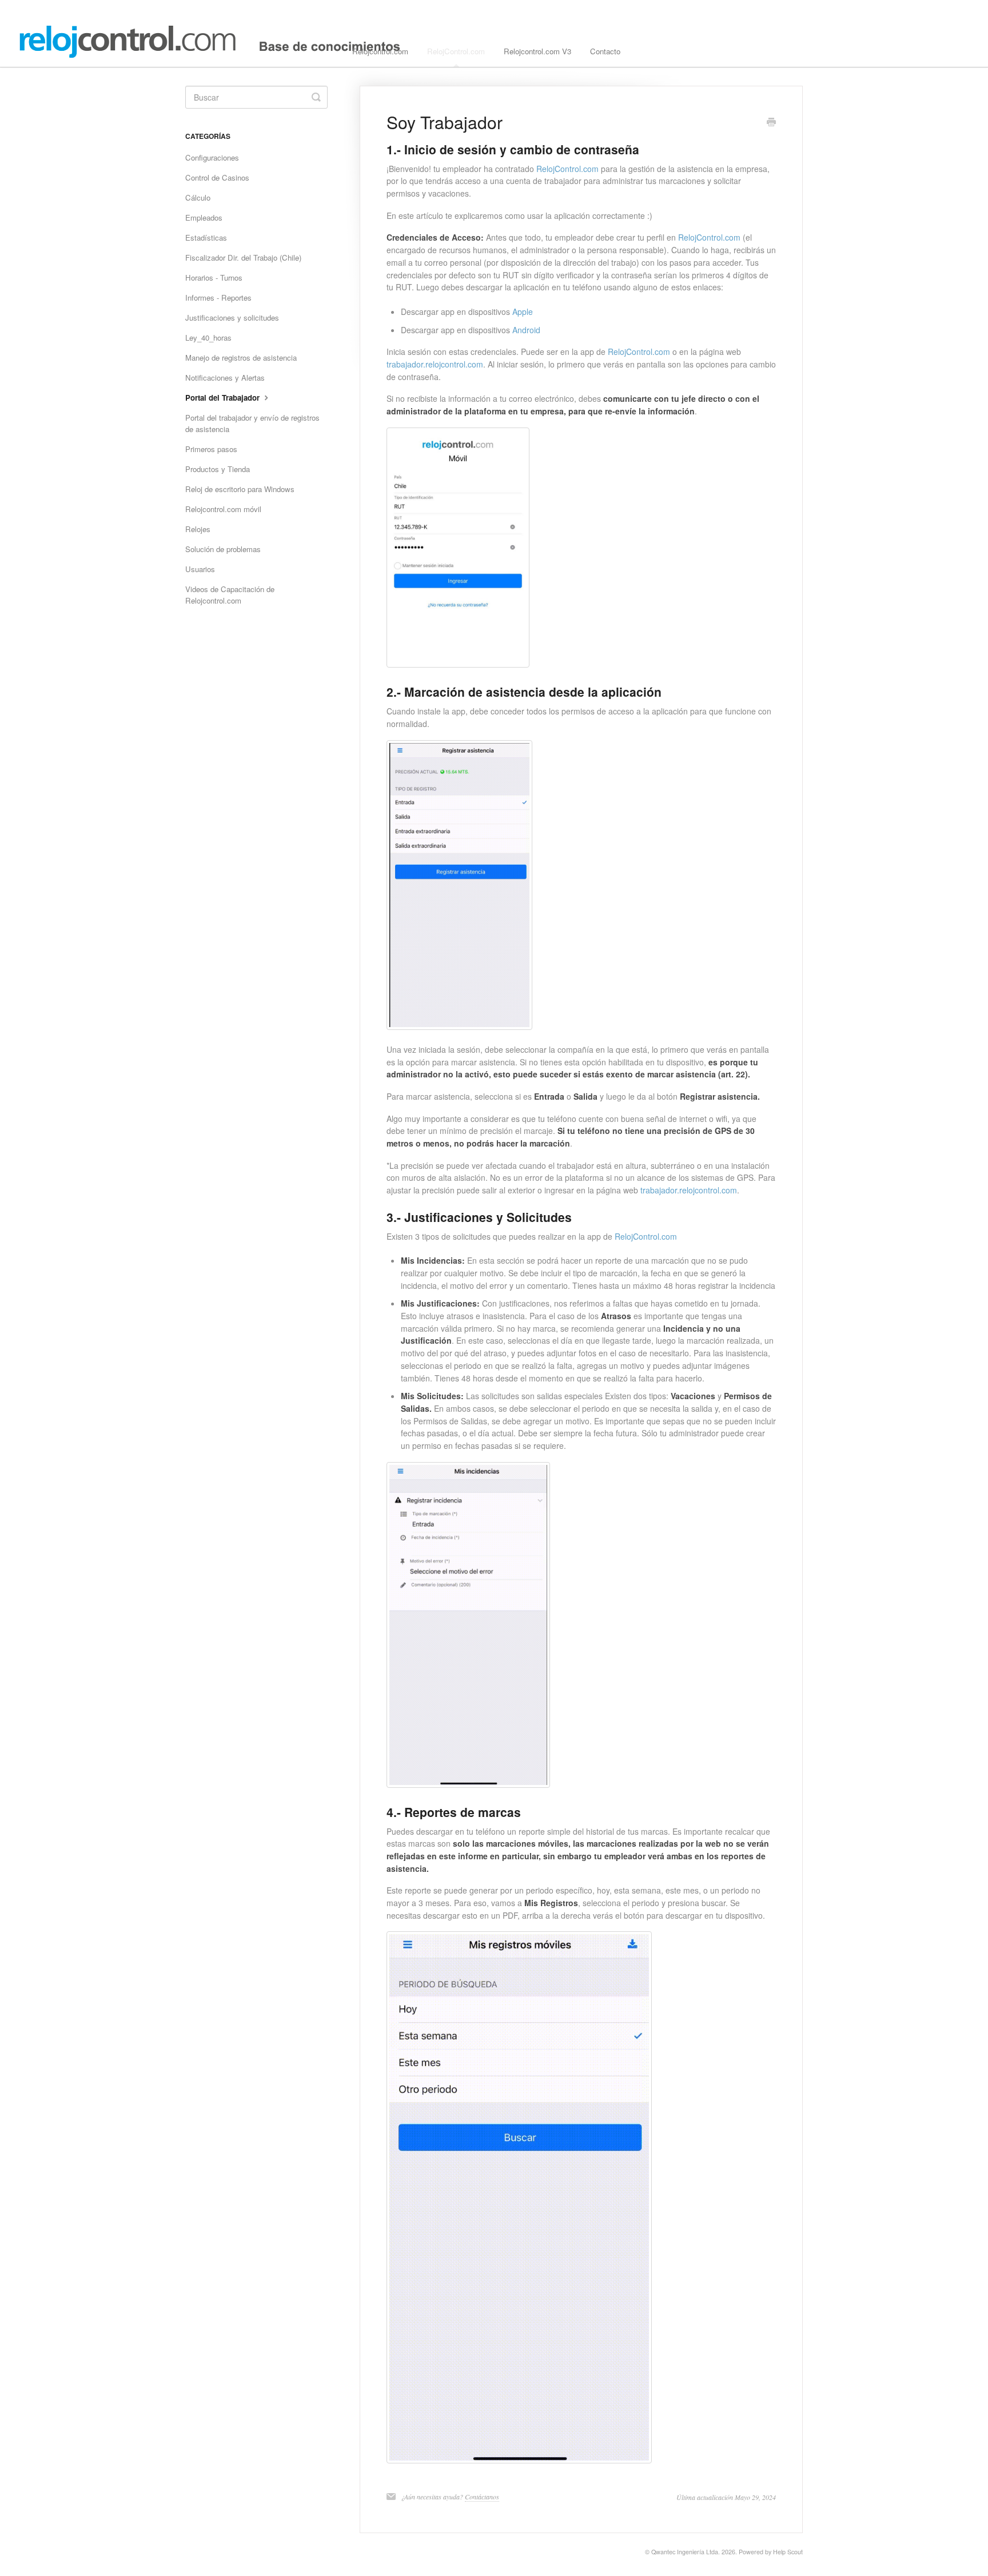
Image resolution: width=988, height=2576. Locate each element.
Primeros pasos (211, 449)
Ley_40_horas (208, 338)
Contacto (605, 51)
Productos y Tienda (218, 469)
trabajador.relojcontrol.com (435, 364)
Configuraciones (212, 157)
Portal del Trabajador (224, 398)
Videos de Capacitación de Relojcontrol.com (230, 595)
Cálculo (198, 197)
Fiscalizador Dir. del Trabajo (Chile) (243, 257)
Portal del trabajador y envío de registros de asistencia (252, 423)
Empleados (204, 217)
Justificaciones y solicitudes (232, 317)
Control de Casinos (217, 177)
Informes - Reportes (218, 297)
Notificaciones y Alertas (225, 378)
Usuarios (200, 569)
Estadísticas (206, 237)
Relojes (198, 529)
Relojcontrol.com (380, 51)
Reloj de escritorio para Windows (240, 489)
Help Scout (788, 2552)
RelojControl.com (456, 51)
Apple (523, 311)
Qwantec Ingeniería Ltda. (686, 2552)
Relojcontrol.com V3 (537, 51)
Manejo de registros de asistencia (241, 358)
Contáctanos (482, 2497)
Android (526, 330)
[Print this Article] (771, 123)
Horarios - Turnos (214, 277)
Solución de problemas (223, 549)
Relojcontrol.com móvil (223, 509)
